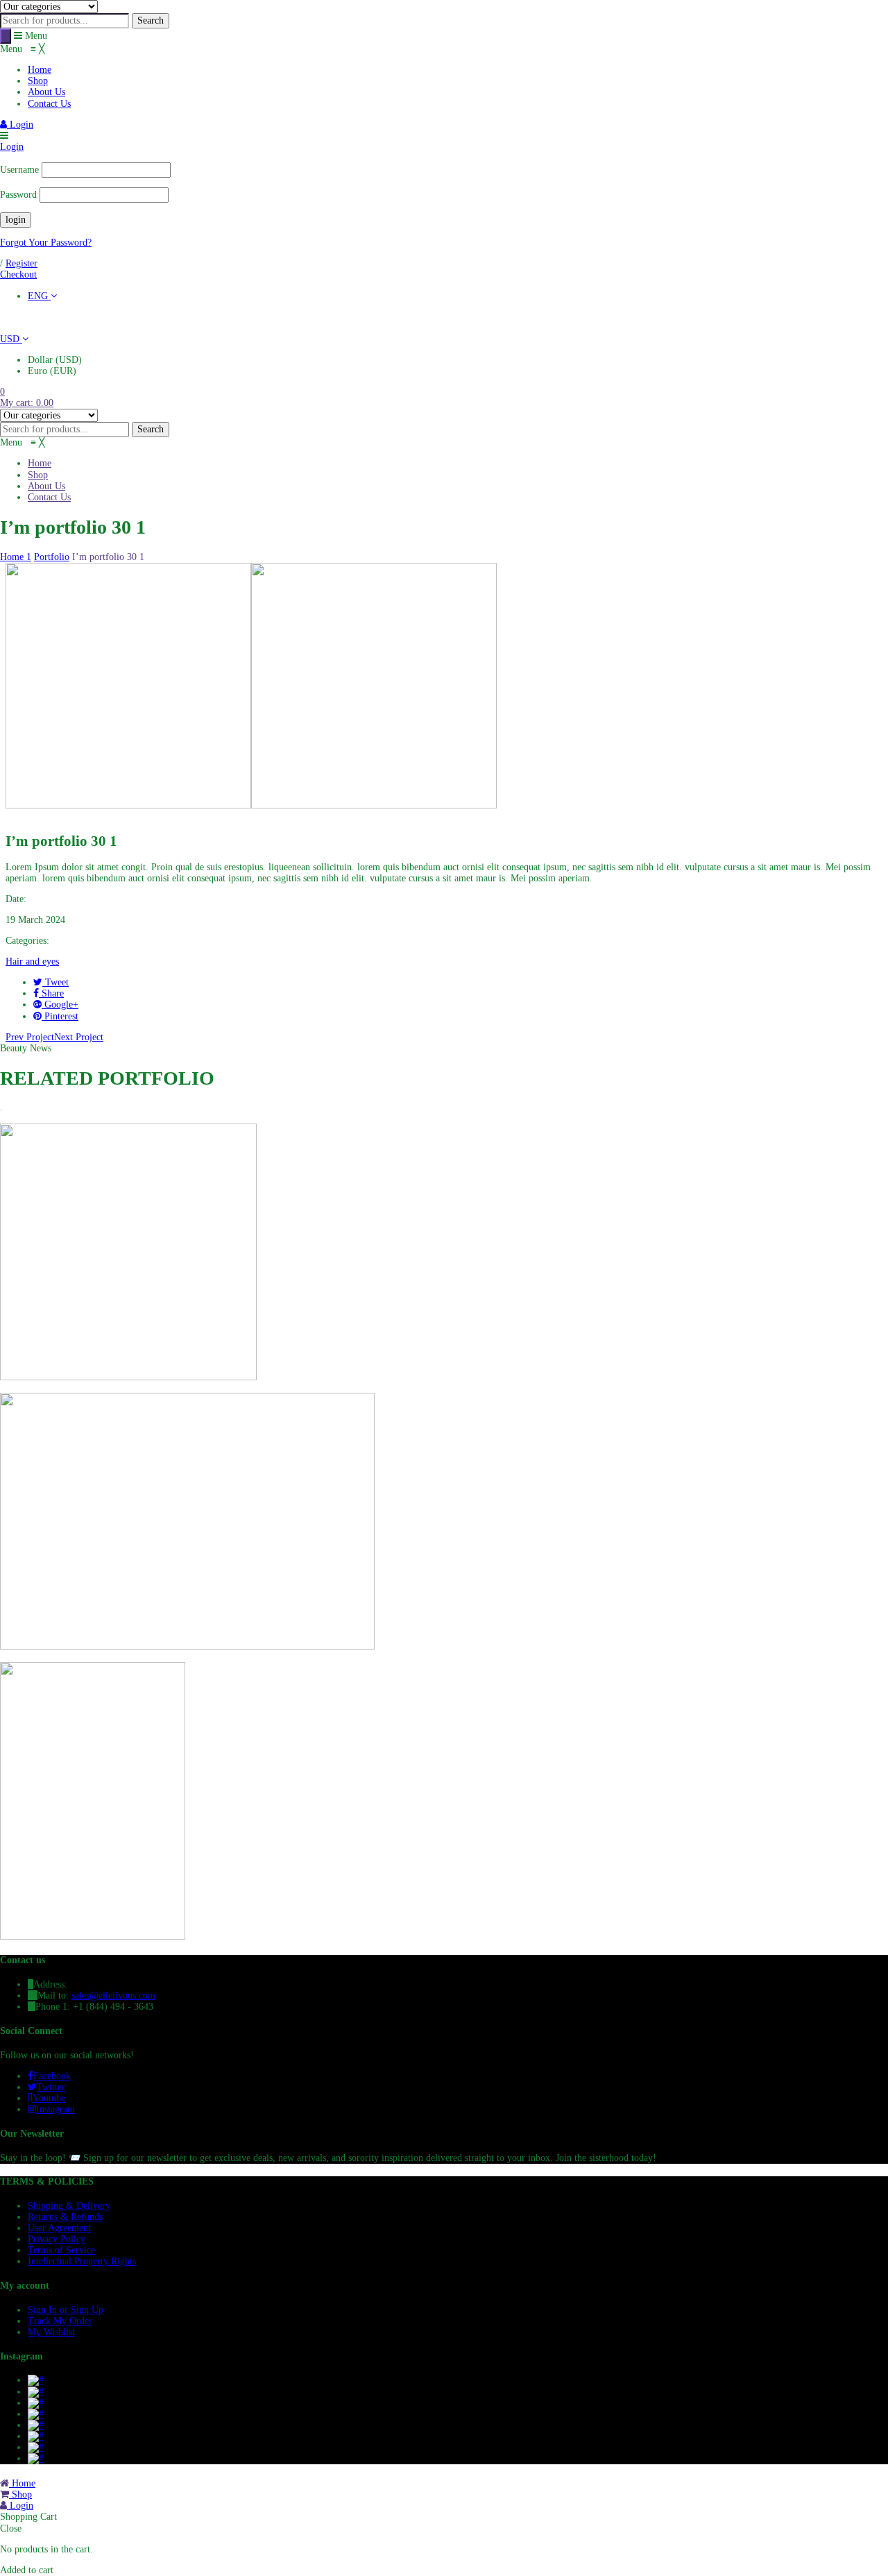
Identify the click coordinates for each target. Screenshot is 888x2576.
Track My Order (60, 2321)
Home (22, 2483)
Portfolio (52, 557)
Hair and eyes (32, 961)
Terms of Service (61, 2250)
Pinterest (60, 1016)
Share (51, 993)
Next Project (79, 1037)
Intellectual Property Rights (82, 2261)
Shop (20, 2494)
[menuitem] (40, 70)
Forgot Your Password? (46, 243)
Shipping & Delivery (69, 2206)
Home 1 (16, 557)
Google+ (60, 1005)
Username (19, 170)
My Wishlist (51, 2332)
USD (11, 339)
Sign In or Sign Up (66, 2310)
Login (20, 125)
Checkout (18, 274)
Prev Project (30, 1037)
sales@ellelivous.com (113, 1995)
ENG (39, 296)
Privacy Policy (57, 2239)
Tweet (55, 982)
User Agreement (59, 2228)
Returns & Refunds (65, 2217)
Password (18, 195)
